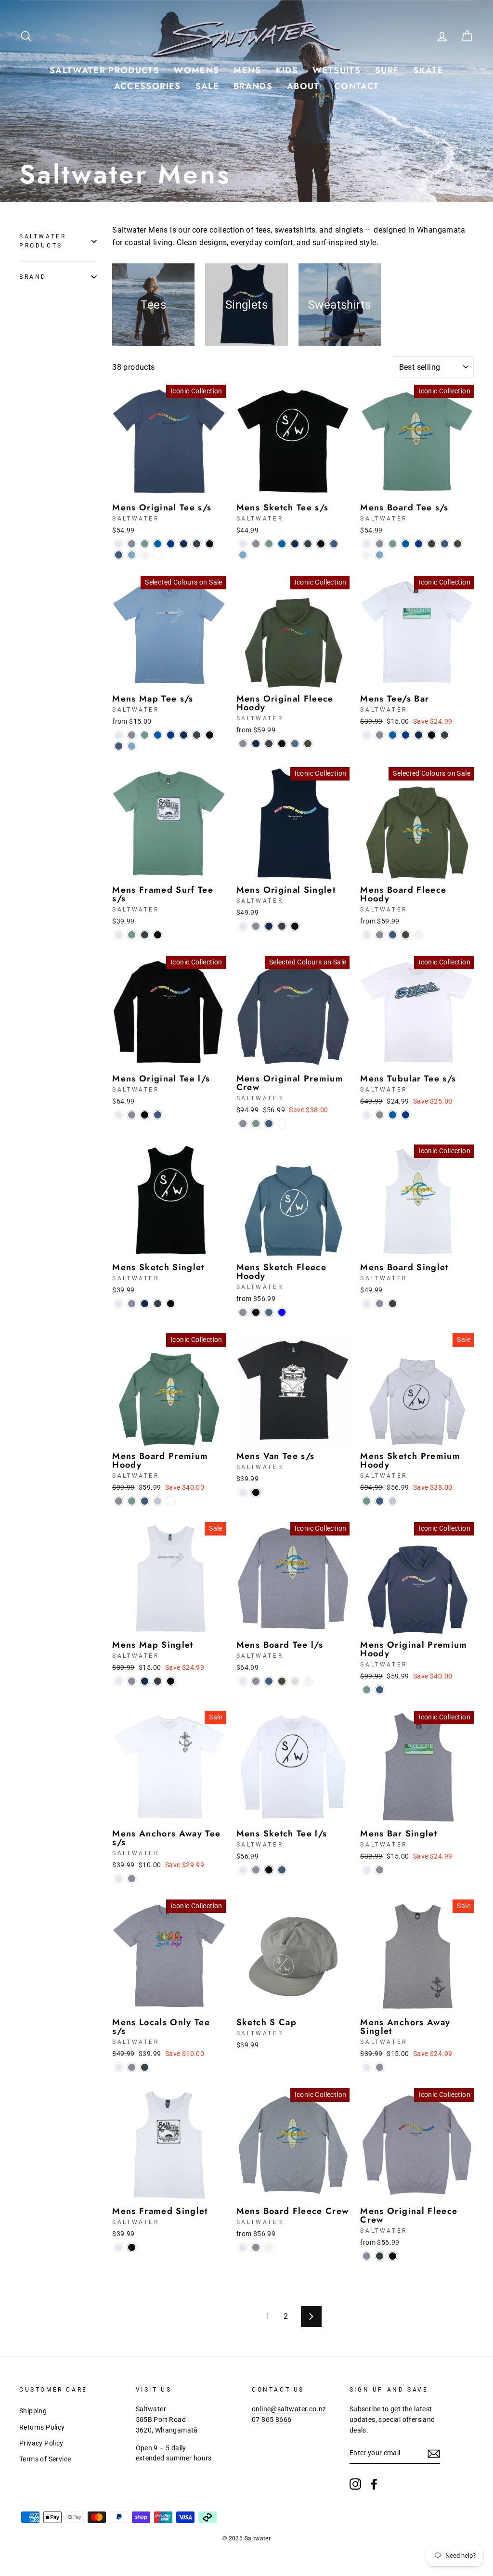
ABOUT (303, 86)
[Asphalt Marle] (197, 544)
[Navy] (184, 544)
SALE (207, 86)
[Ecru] (145, 555)
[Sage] (145, 544)
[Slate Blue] (295, 744)
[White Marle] (158, 1501)
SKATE (428, 70)
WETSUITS (337, 70)
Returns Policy (42, 2427)
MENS (247, 70)
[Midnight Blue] (282, 1312)
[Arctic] (158, 544)
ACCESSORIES (148, 86)
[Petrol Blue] (119, 555)
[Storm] (282, 1124)
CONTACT (357, 86)
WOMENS (196, 70)
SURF (387, 70)
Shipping (33, 2411)
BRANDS (253, 86)
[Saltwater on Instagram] (355, 2484)
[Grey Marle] (132, 544)
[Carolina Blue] (243, 555)
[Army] (458, 544)
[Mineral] (171, 1501)
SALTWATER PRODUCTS (104, 70)
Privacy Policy (41, 2443)
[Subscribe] (434, 2454)
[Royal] (171, 544)
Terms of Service (45, 2459)
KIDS (287, 70)
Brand (33, 277)
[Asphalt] (445, 735)
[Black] (210, 544)
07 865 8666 (272, 2420)
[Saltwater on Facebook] (374, 2484)
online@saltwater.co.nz (289, 2409)
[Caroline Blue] (132, 555)
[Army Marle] (158, 555)
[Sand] (295, 1681)
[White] (119, 544)
